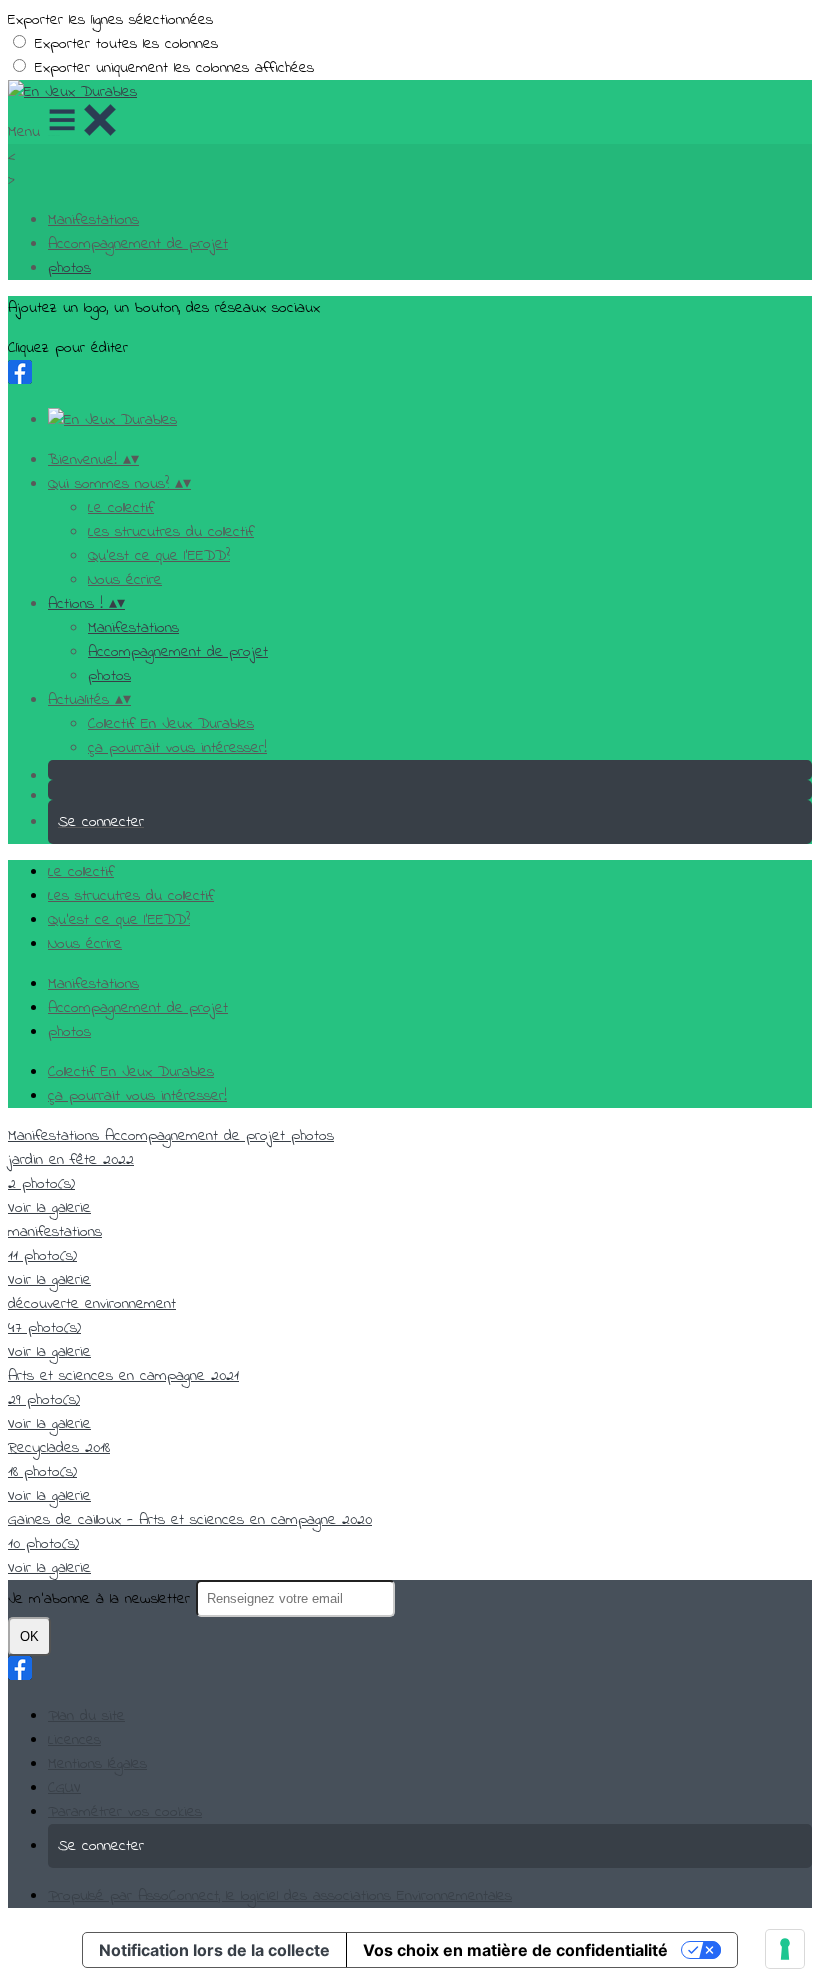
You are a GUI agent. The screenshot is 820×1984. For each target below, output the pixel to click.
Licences (74, 1740)
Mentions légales (97, 1764)
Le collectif (121, 508)
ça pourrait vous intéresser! (177, 748)
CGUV (64, 1788)
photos (69, 268)
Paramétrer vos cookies (125, 1812)
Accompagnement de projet (138, 244)
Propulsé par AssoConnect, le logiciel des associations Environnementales (280, 1896)
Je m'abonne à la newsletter (102, 1599)
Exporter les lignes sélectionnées (110, 20)
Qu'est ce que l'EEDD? (159, 556)
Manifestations (93, 220)
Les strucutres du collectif (171, 532)
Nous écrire (125, 580)
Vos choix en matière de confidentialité (515, 1950)
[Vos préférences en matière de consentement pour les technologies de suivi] (785, 1949)
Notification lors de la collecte (214, 1950)
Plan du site (86, 1716)
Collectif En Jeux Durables (171, 724)
